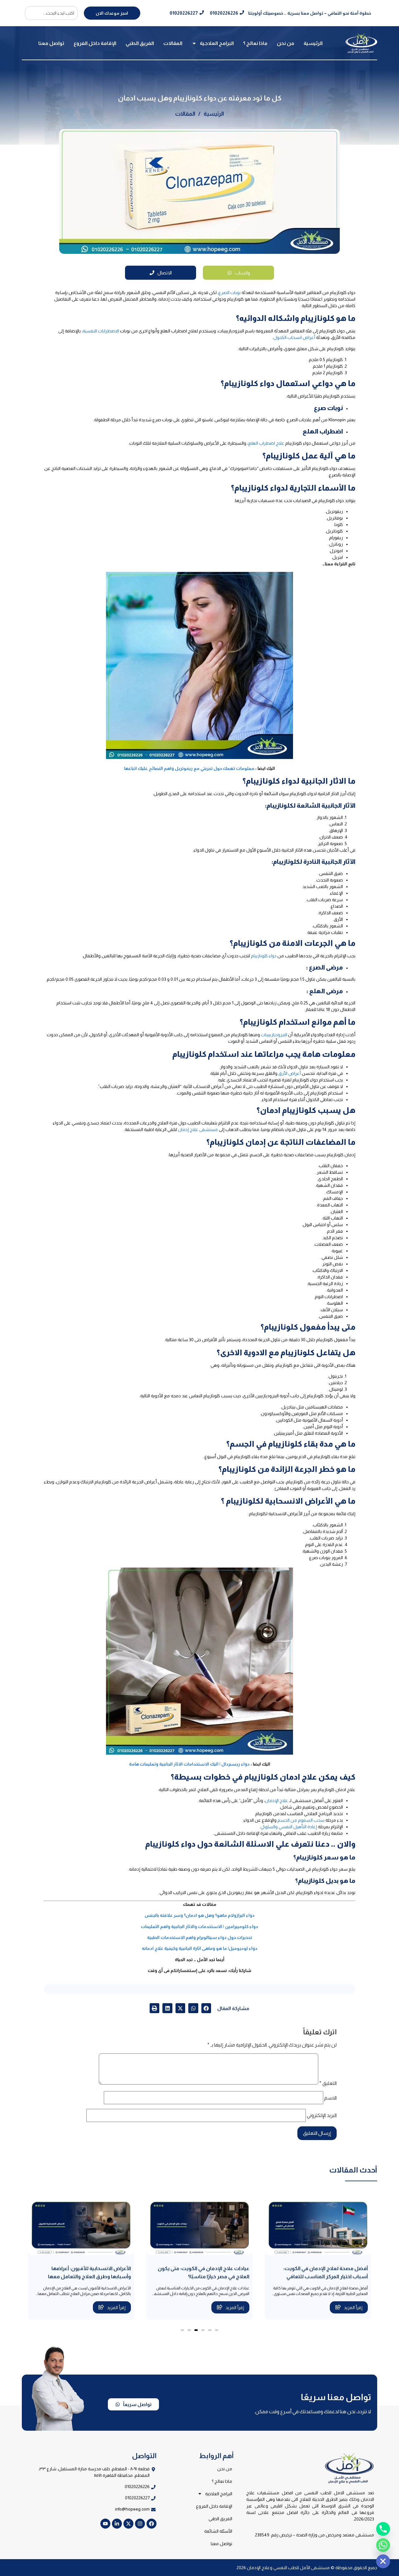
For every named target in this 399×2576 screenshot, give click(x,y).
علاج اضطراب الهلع (266, 443)
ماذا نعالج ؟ (255, 43)
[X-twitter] (128, 2524)
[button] (206, 2008)
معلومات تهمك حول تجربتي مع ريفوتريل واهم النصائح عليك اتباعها (189, 768)
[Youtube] (105, 2524)
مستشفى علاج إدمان (198, 1129)
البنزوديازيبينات (274, 1035)
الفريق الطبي (140, 43)
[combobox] (51, 13)
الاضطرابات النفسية (101, 331)
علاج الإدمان (276, 1800)
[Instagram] (140, 2524)
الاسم (330, 2098)
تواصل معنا (51, 43)
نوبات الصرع (230, 292)
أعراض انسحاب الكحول (294, 337)
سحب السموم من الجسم (301, 1820)
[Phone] (383, 2529)
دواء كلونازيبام (264, 956)
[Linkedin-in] (117, 2524)
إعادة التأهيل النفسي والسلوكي (289, 1827)
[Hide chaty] (383, 2561)
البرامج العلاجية (217, 43)
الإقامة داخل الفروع (95, 43)
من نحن (286, 43)
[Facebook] (151, 2524)
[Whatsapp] (383, 2545)
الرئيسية (313, 43)
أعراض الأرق (290, 1073)
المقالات (173, 43)
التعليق (328, 2083)
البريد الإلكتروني (322, 2115)
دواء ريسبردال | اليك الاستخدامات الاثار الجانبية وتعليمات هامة (189, 1764)
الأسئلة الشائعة (218, 2531)
